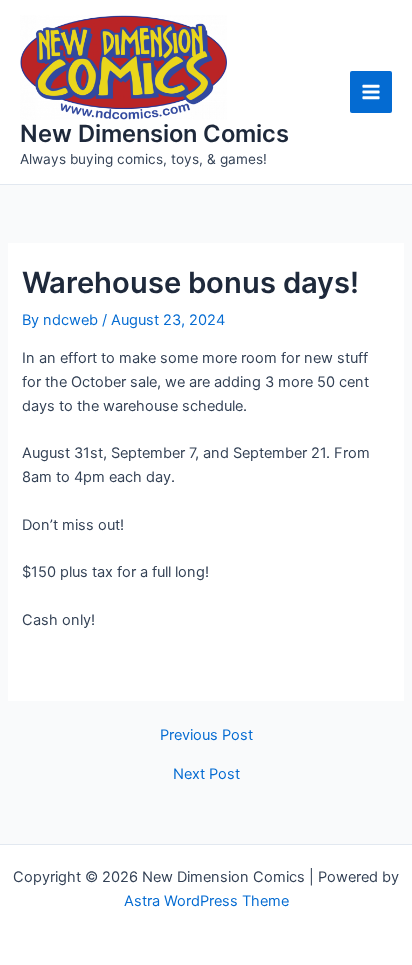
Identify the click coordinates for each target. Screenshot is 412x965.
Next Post (206, 774)
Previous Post (206, 735)
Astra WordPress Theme (206, 901)
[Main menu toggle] (371, 92)
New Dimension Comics (154, 133)
